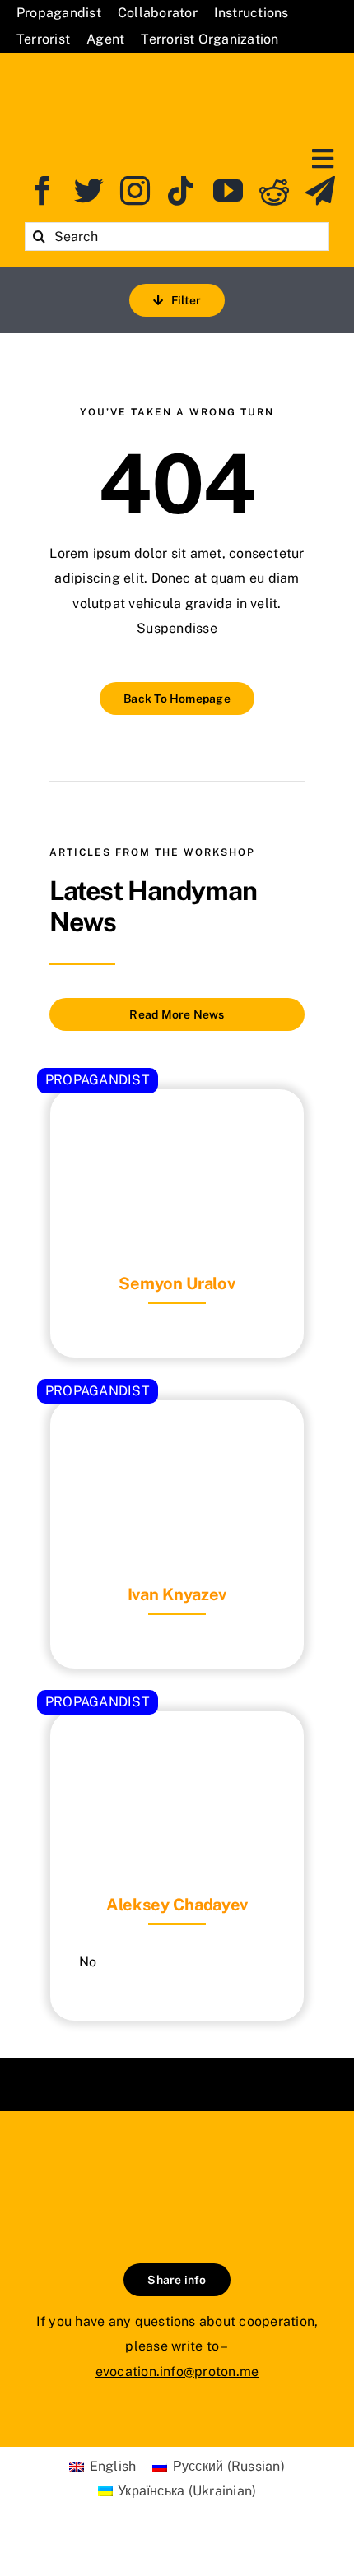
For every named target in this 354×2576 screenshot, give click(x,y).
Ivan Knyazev (177, 1594)
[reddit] (274, 191)
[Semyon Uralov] (177, 1130)
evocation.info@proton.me (177, 2372)
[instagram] (135, 191)
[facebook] (43, 191)
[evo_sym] (177, 2167)
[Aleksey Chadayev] (177, 1752)
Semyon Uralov (177, 1283)
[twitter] (89, 191)
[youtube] (228, 191)
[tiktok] (181, 191)
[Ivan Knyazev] (177, 1441)
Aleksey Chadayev (177, 1905)
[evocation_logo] (177, 75)
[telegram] (320, 191)
